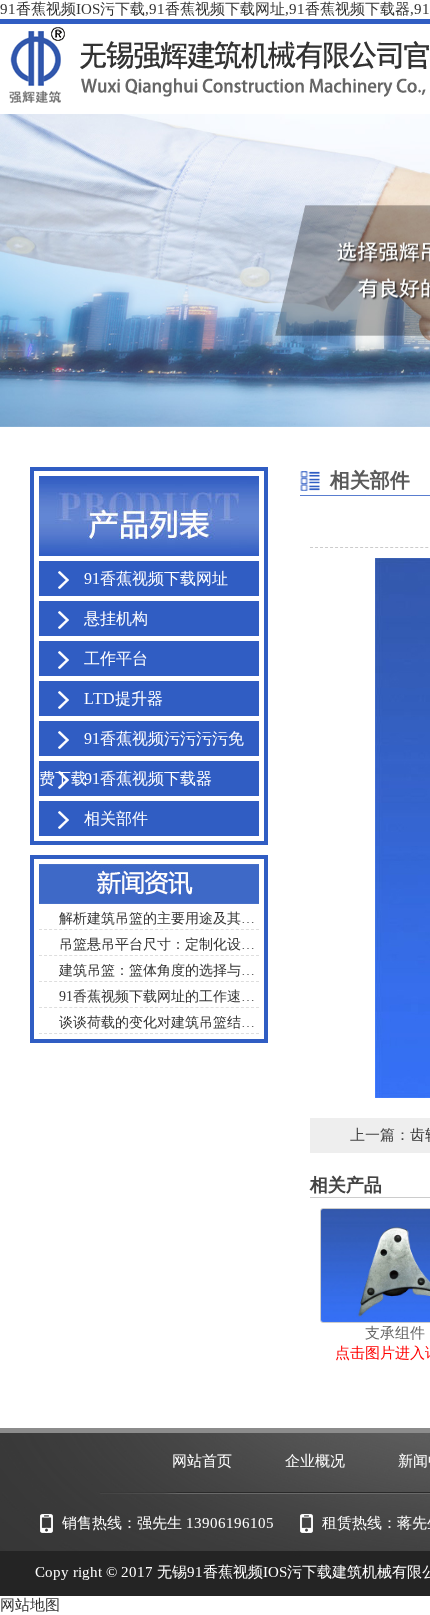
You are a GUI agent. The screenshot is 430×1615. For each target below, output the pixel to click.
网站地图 (30, 1605)
